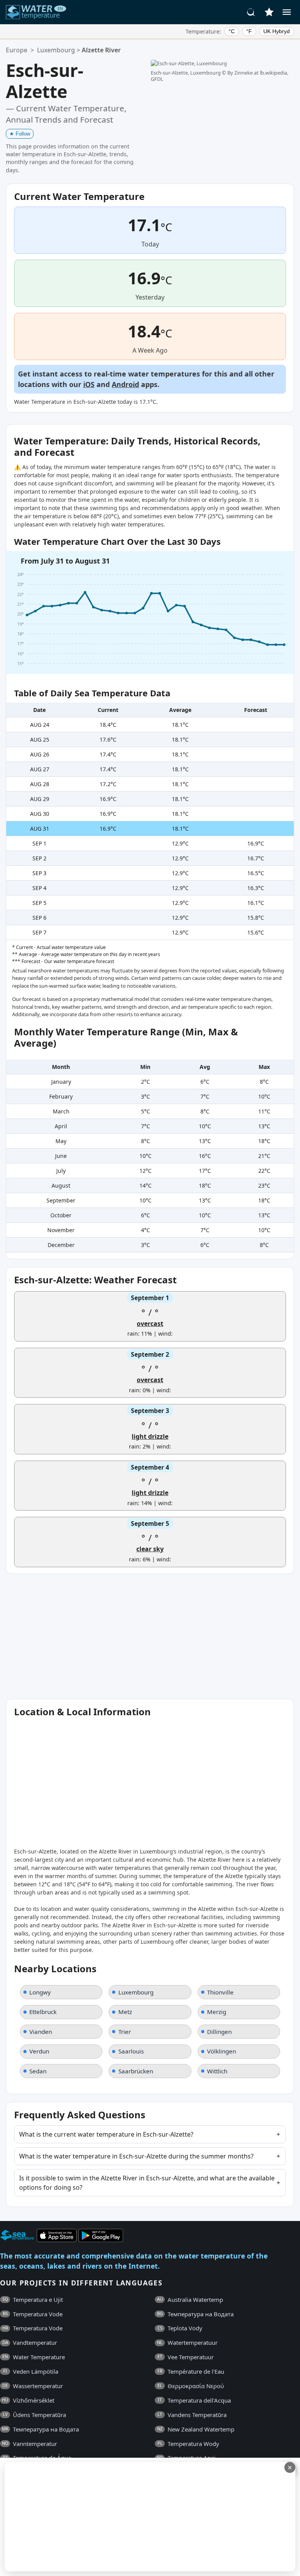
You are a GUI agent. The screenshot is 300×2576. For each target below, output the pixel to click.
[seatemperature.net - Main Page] (36, 12)
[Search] (251, 12)
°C (232, 31)
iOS (89, 384)
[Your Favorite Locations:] (269, 12)
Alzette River (101, 50)
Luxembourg (56, 50)
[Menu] (287, 12)
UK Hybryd (277, 31)
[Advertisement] (149, 2517)
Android (125, 384)
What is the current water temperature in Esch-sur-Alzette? (106, 2134)
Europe (17, 50)
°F (249, 31)
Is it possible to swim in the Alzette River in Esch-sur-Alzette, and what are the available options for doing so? (147, 2183)
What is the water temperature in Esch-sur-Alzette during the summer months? (136, 2156)
